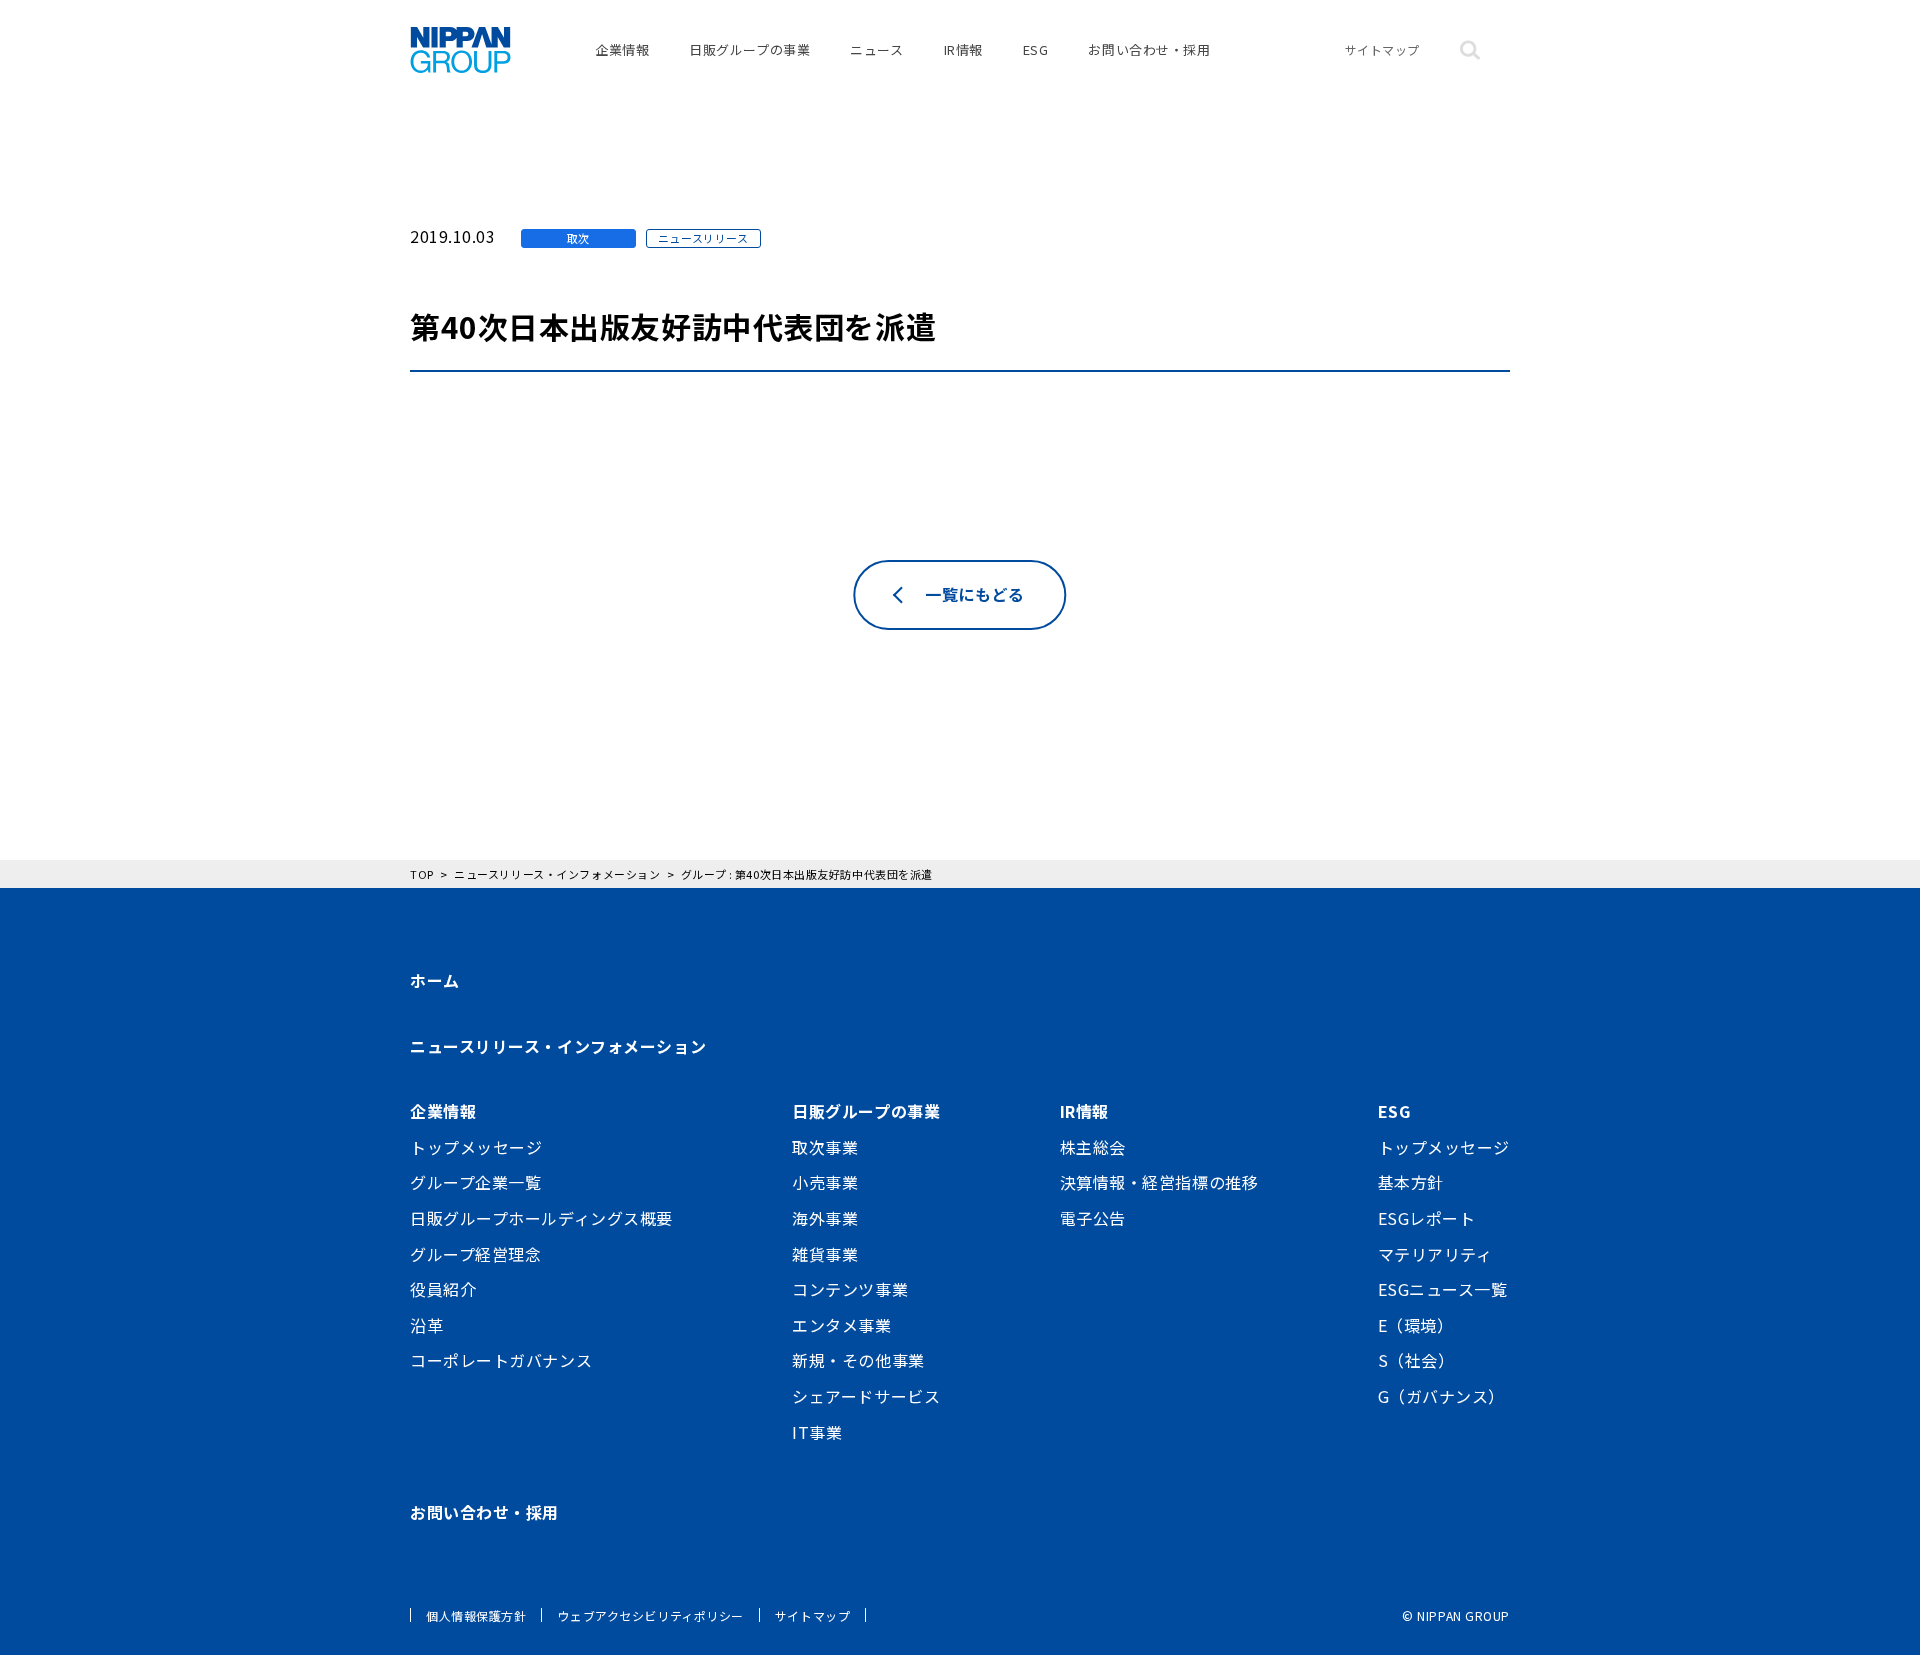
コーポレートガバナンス (501, 1360)
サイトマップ (1382, 49)
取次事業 (825, 1147)
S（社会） (1416, 1360)
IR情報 (963, 49)
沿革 (426, 1325)
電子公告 (1093, 1218)
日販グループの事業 (749, 49)
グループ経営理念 (475, 1254)
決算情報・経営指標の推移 (1159, 1182)
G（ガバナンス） (1441, 1396)
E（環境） (1416, 1325)
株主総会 (1093, 1147)
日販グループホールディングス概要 (541, 1218)
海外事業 (825, 1218)
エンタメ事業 (841, 1325)
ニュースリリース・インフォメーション (558, 1046)
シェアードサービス (866, 1396)
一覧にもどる (974, 594)
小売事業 (825, 1182)
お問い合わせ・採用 (1149, 49)
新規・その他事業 (858, 1360)
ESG (1036, 49)
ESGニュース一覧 (1443, 1289)
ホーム (435, 980)
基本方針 (1411, 1182)
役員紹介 (443, 1289)
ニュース (876, 49)
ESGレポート (1427, 1218)
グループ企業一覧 (475, 1182)
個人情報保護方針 (476, 1615)
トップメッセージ (476, 1147)
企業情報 (622, 49)
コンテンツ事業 (850, 1289)
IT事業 (817, 1432)
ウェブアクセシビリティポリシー (650, 1615)
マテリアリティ (1435, 1254)
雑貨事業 (825, 1254)
